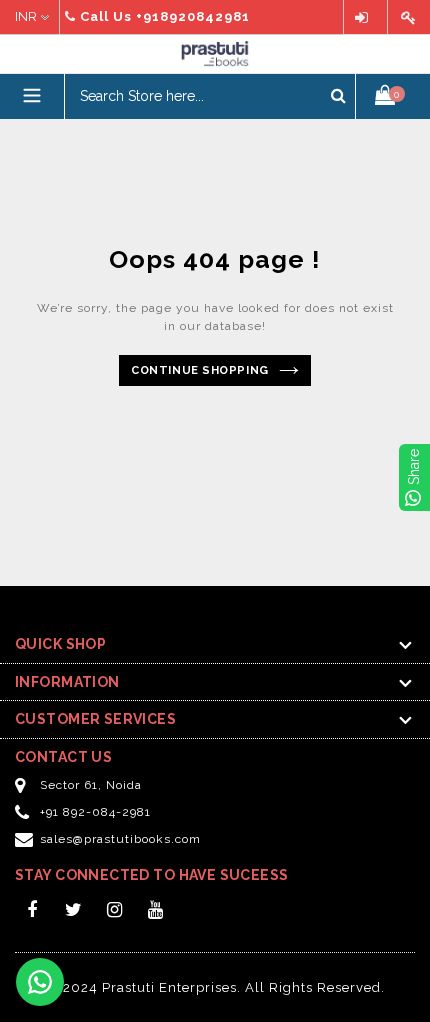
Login (365, 17)
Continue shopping (199, 370)
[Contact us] (40, 982)
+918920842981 (193, 16)
